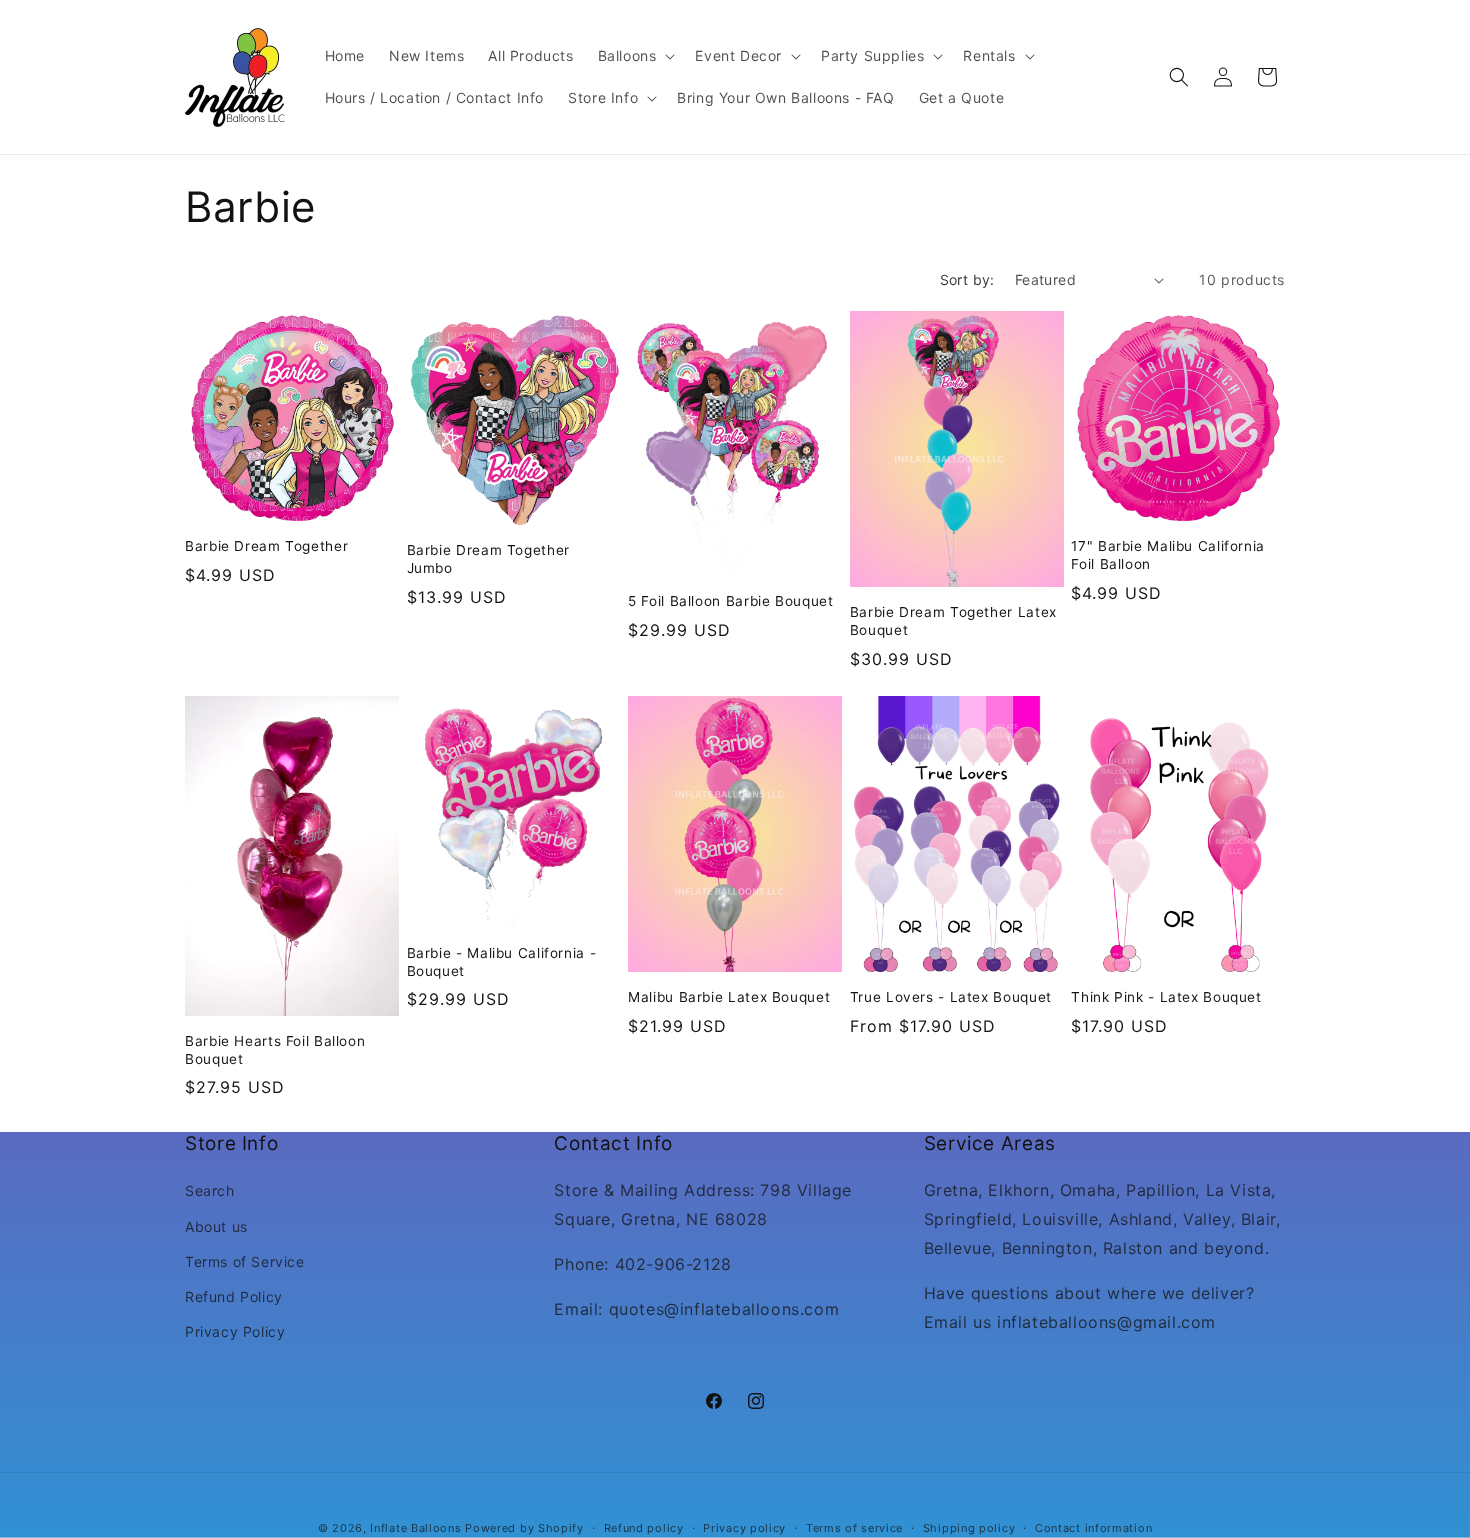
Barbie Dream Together (266, 546)
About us (216, 1226)
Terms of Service (245, 1261)
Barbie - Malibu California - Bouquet (502, 962)
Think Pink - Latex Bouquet (1166, 997)
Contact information (1093, 1527)
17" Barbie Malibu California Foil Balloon (1168, 555)
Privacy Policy (235, 1331)
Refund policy (644, 1527)
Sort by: (967, 279)
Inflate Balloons (415, 1528)
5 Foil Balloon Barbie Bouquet (730, 601)
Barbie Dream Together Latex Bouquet (953, 621)
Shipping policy (969, 1527)
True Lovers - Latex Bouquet (951, 997)
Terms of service (854, 1527)
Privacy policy (744, 1527)
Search (210, 1191)
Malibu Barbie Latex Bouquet (729, 997)
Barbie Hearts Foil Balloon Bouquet (275, 1050)
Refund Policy (234, 1296)
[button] (635, 56)
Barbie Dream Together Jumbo (488, 559)
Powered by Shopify (524, 1528)
